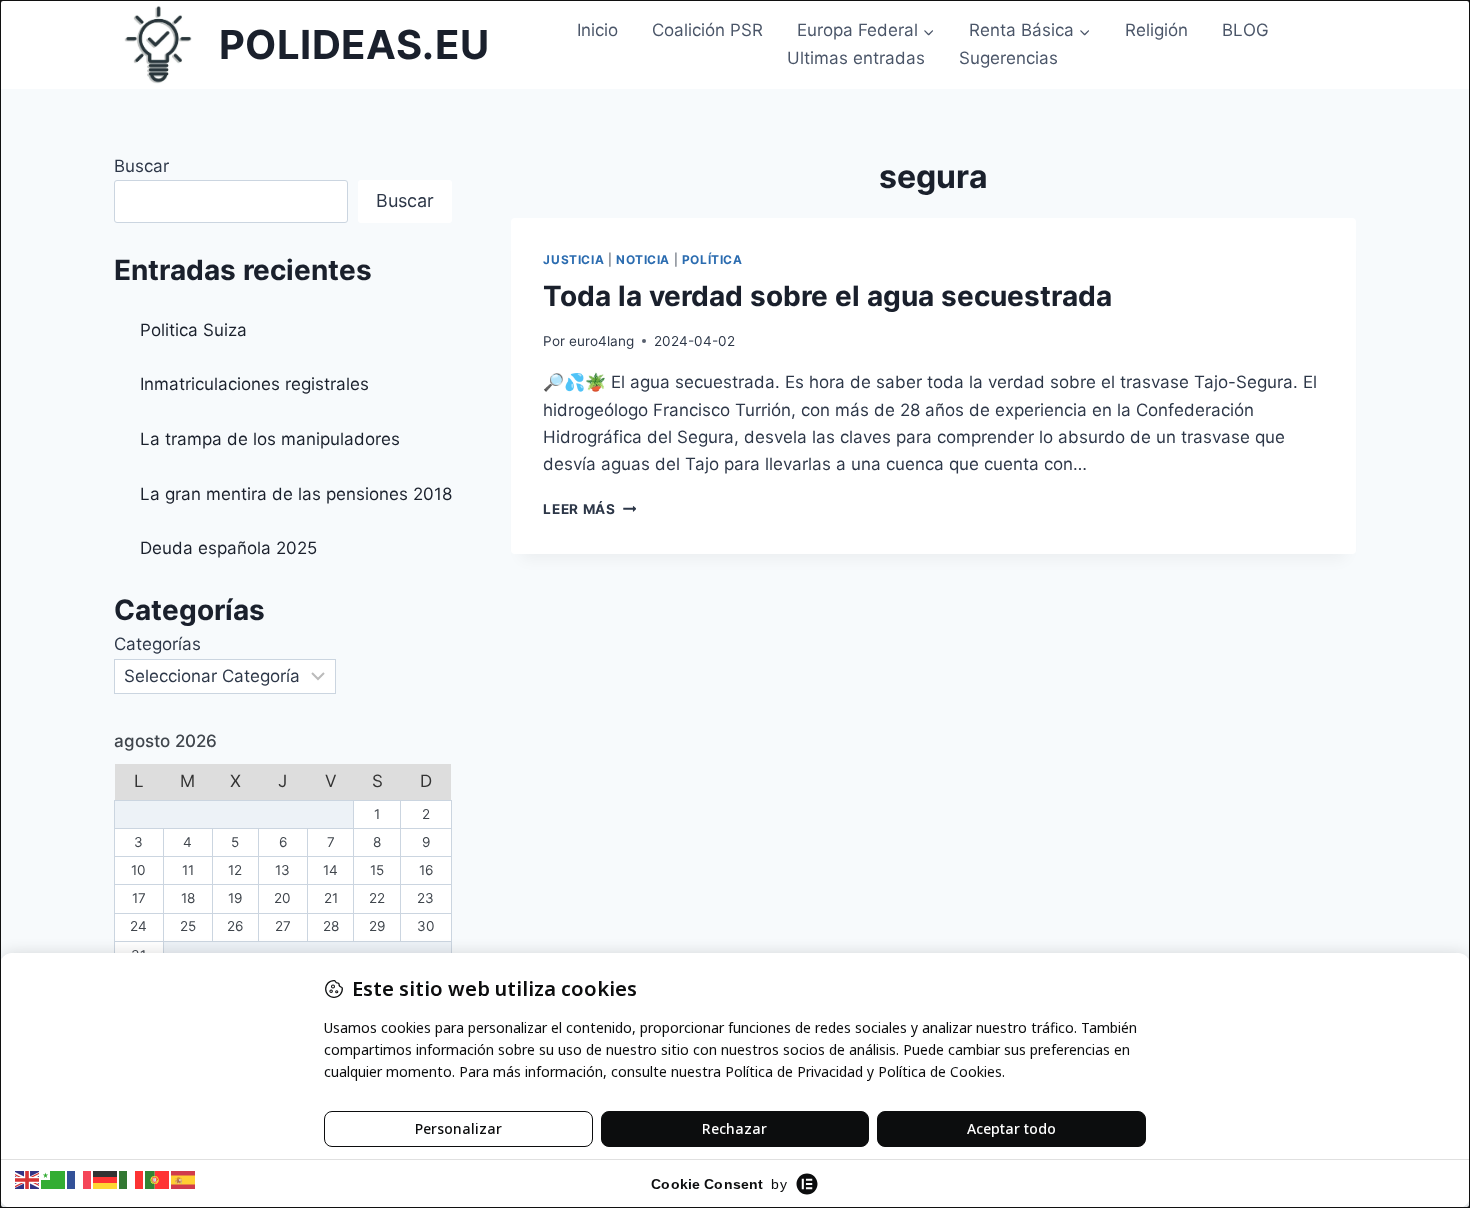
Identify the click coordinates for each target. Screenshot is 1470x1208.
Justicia (573, 259)
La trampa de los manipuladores (270, 439)
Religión (1156, 30)
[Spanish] (184, 1179)
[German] (106, 1179)
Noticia (643, 259)
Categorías (157, 644)
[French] (80, 1179)
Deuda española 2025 (228, 548)
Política (712, 259)
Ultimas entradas (856, 58)
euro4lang (601, 341)
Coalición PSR (707, 30)
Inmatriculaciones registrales (254, 384)
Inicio (597, 30)
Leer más (589, 509)
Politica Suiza (193, 330)
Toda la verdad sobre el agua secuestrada (827, 296)
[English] (28, 1179)
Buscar (141, 166)
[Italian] (132, 1179)
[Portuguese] (158, 1179)
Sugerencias (1008, 58)
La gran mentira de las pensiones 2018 (296, 494)
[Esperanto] (54, 1179)
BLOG (1245, 30)
